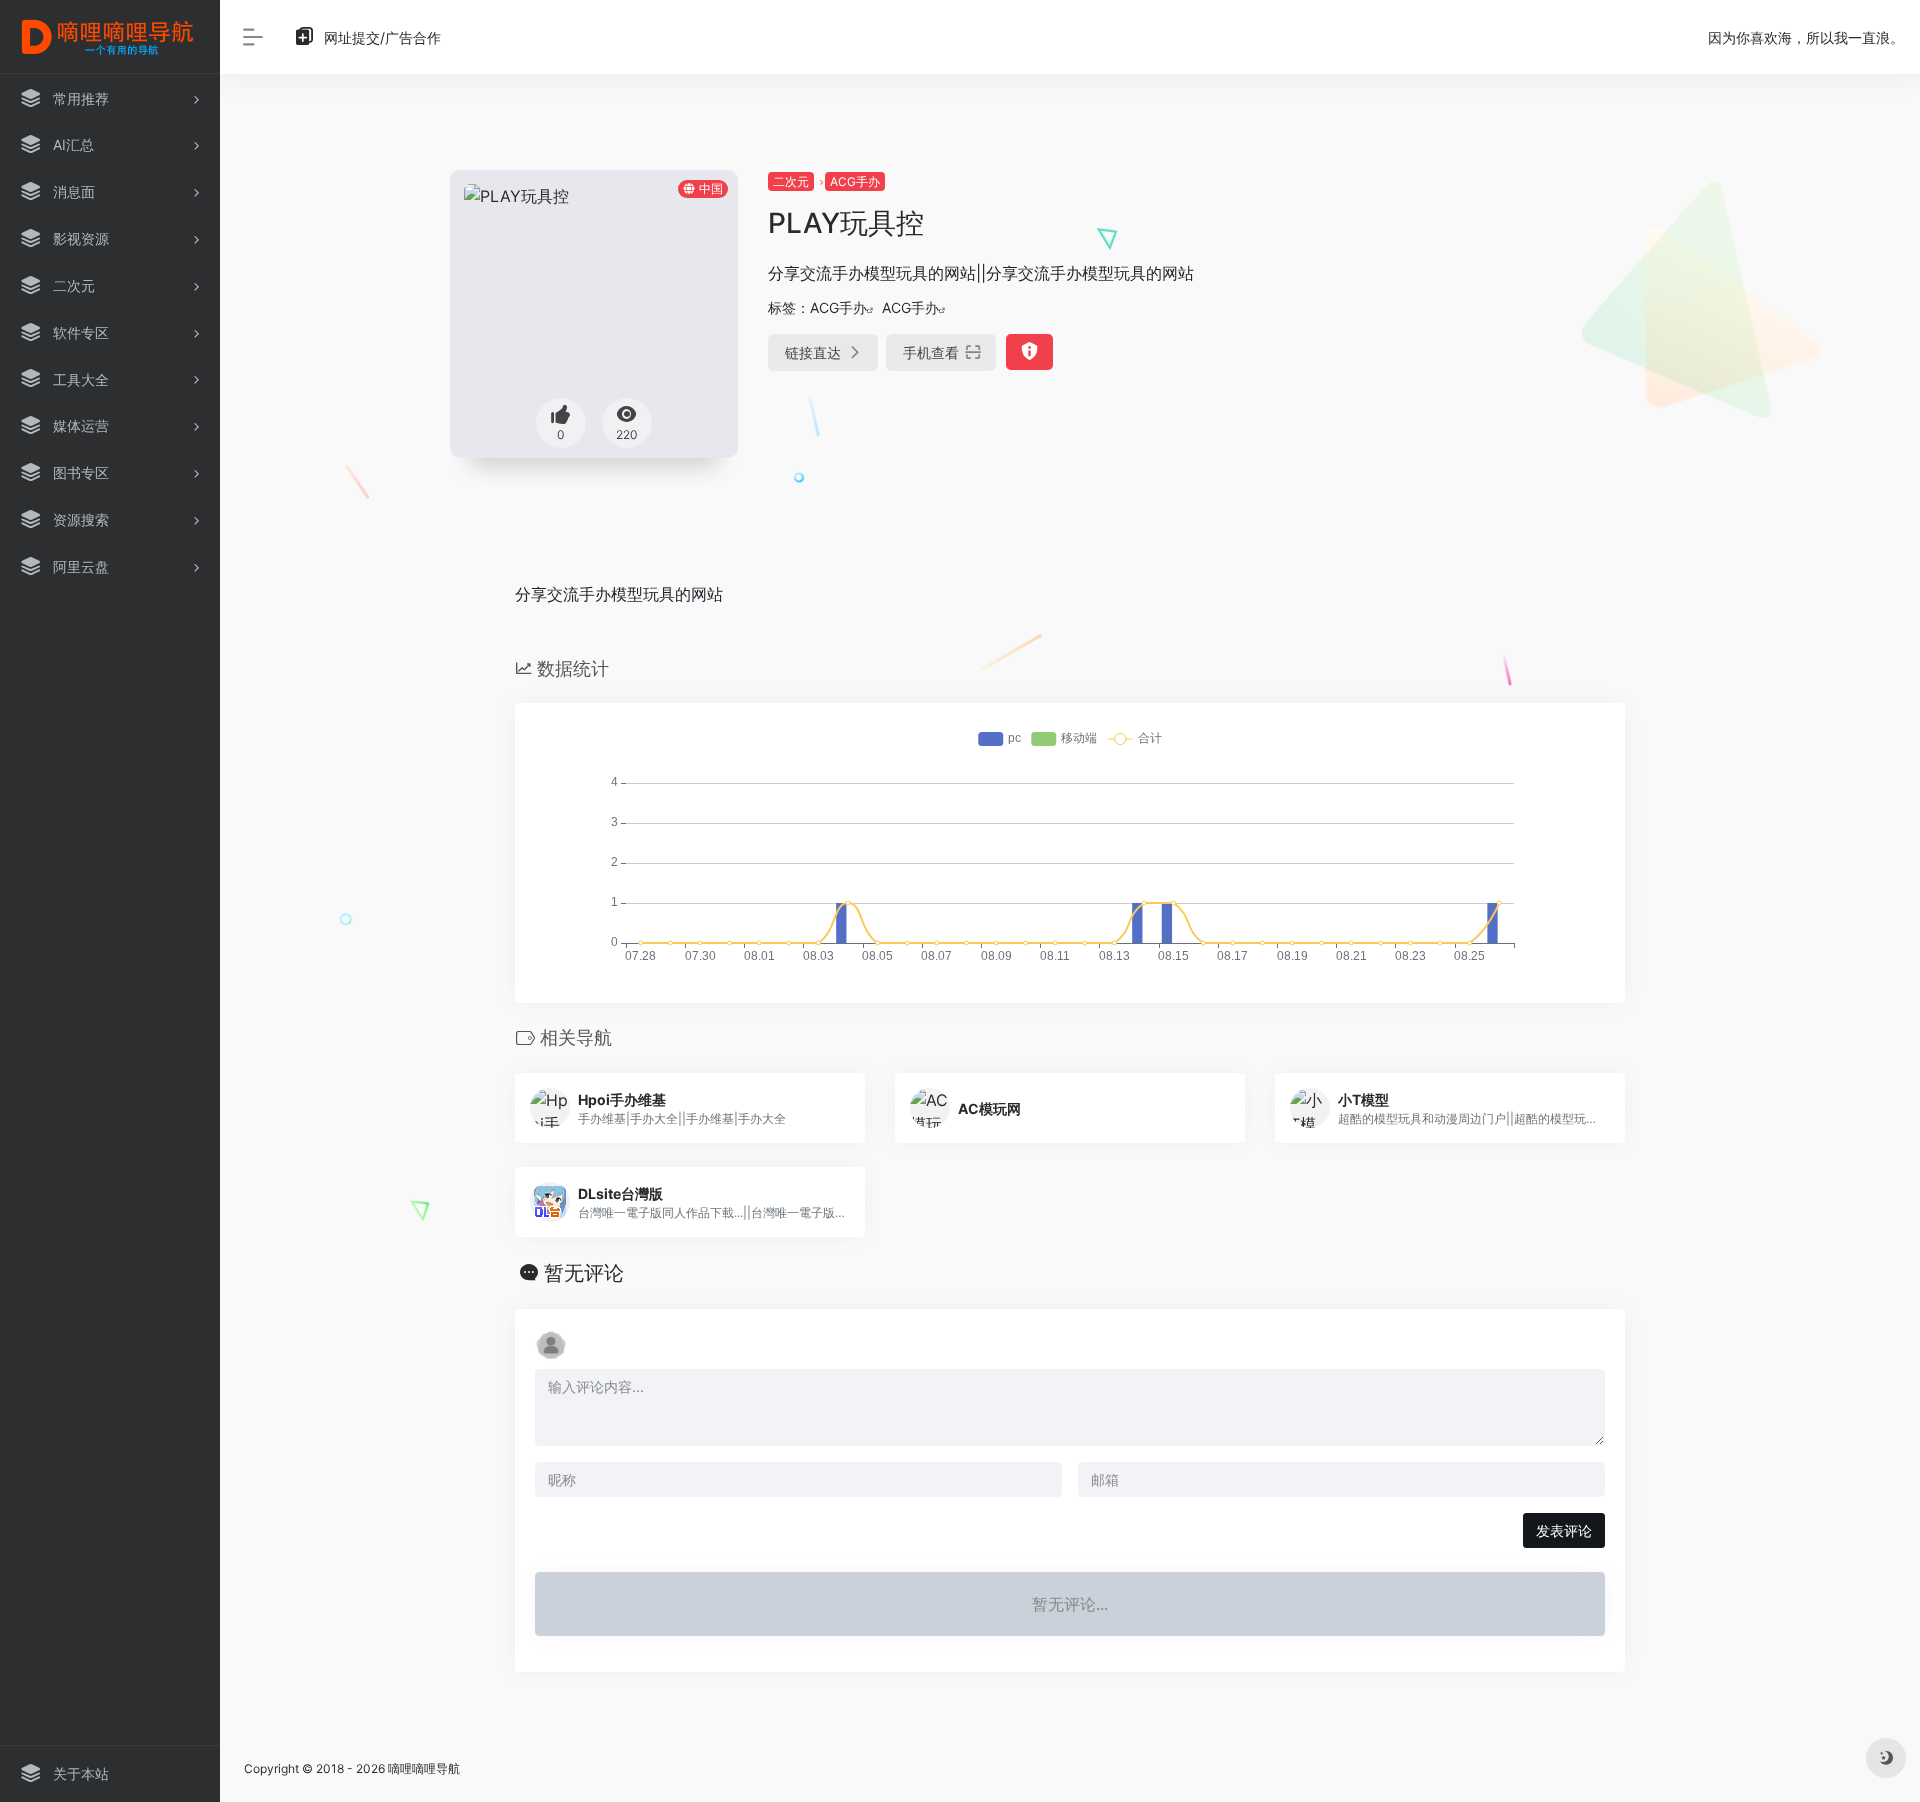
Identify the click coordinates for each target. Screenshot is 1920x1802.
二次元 (791, 181)
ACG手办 (855, 181)
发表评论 (1564, 1530)
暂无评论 (584, 1273)
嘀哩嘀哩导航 (424, 1768)
